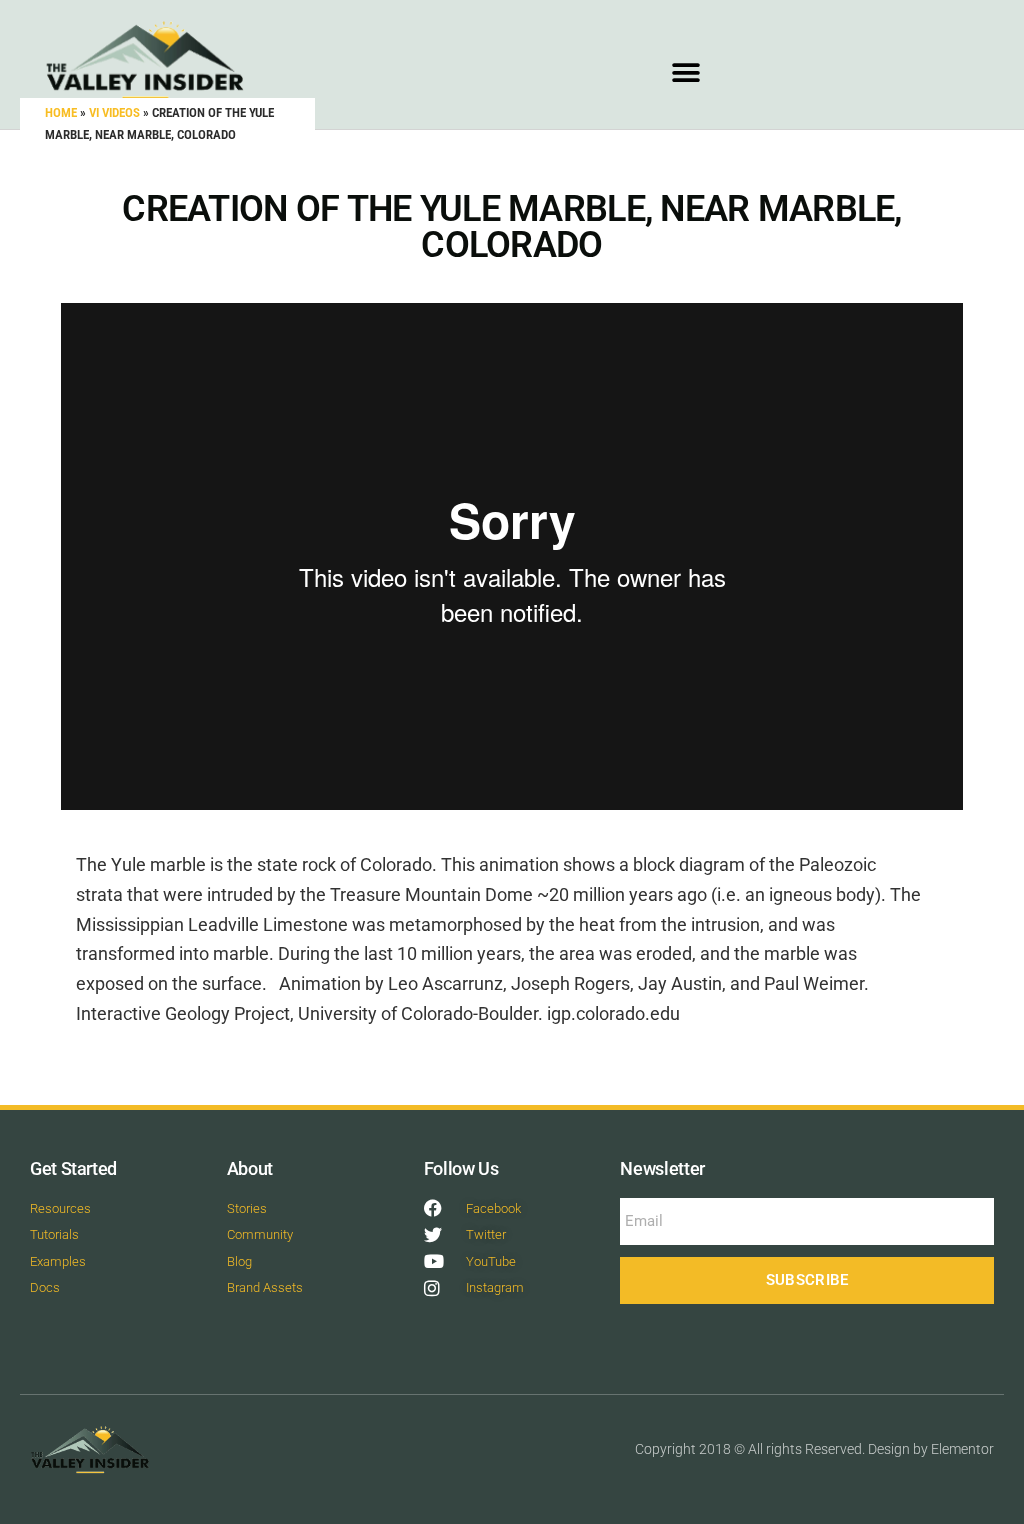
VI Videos (114, 112)
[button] (686, 72)
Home (61, 112)
